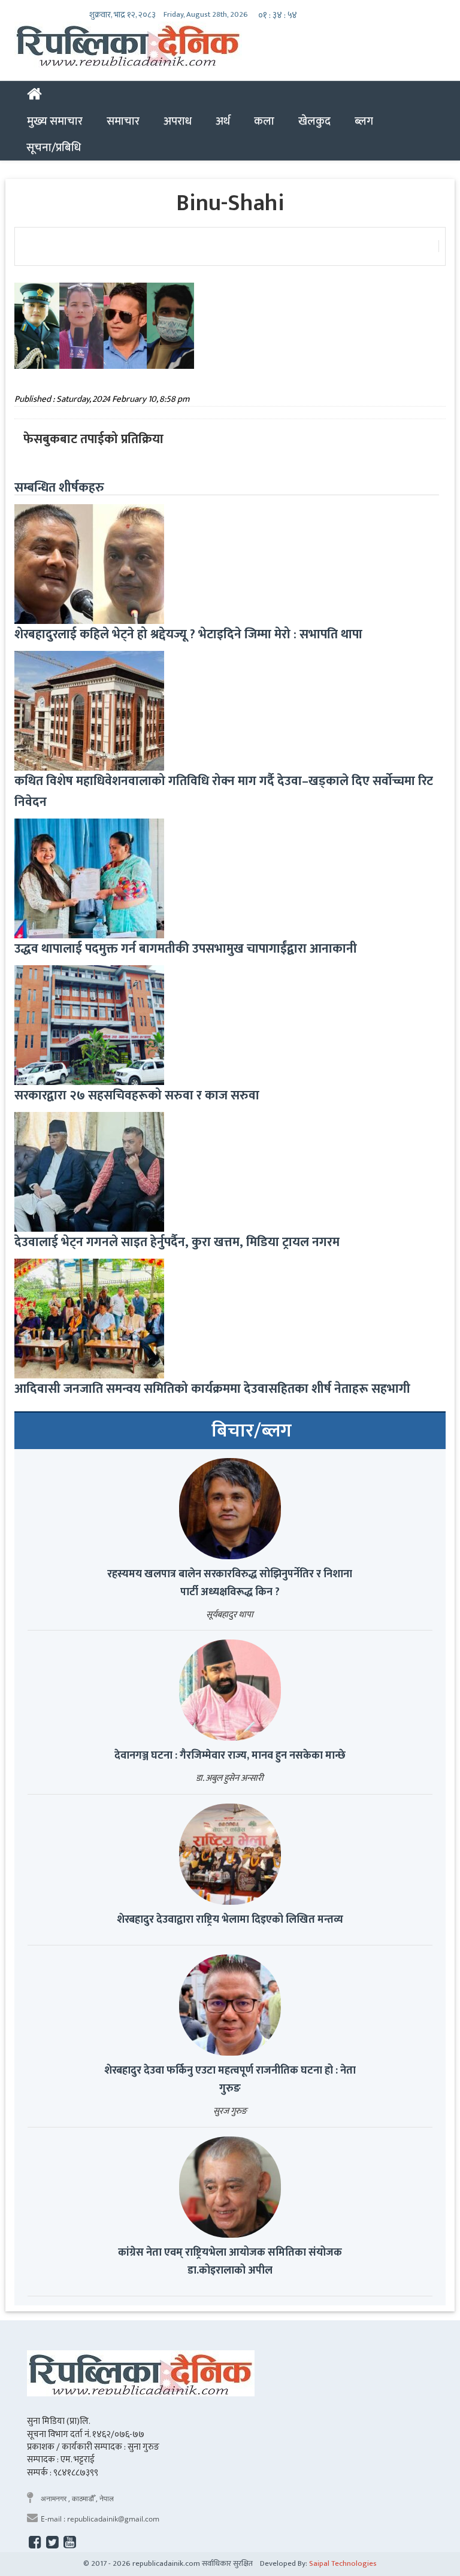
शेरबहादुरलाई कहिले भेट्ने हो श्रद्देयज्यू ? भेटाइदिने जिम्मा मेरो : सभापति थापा (188, 634)
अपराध (178, 121)
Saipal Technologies (343, 2563)
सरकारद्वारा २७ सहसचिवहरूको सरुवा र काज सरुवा (137, 1095)
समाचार (123, 121)
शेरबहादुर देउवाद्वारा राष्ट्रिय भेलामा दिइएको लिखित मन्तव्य (230, 1920)
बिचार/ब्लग (252, 1431)
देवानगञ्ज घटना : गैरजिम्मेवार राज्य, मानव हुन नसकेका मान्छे (230, 1756)
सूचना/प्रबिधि (54, 147)
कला (264, 121)
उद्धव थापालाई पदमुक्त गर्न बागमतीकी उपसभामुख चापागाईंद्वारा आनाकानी (186, 949)
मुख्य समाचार (55, 121)
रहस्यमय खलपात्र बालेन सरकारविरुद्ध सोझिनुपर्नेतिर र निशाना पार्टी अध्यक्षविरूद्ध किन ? (230, 1583)
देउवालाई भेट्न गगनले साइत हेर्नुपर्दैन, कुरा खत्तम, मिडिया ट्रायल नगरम (177, 1242)
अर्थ (223, 121)
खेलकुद (314, 121)
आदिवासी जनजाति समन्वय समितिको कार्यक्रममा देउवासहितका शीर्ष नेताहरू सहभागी (212, 1389)
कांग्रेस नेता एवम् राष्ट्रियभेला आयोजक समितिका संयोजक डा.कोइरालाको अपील (230, 2262)
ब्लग (364, 121)
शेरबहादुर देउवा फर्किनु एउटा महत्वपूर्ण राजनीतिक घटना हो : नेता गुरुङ (230, 2080)
